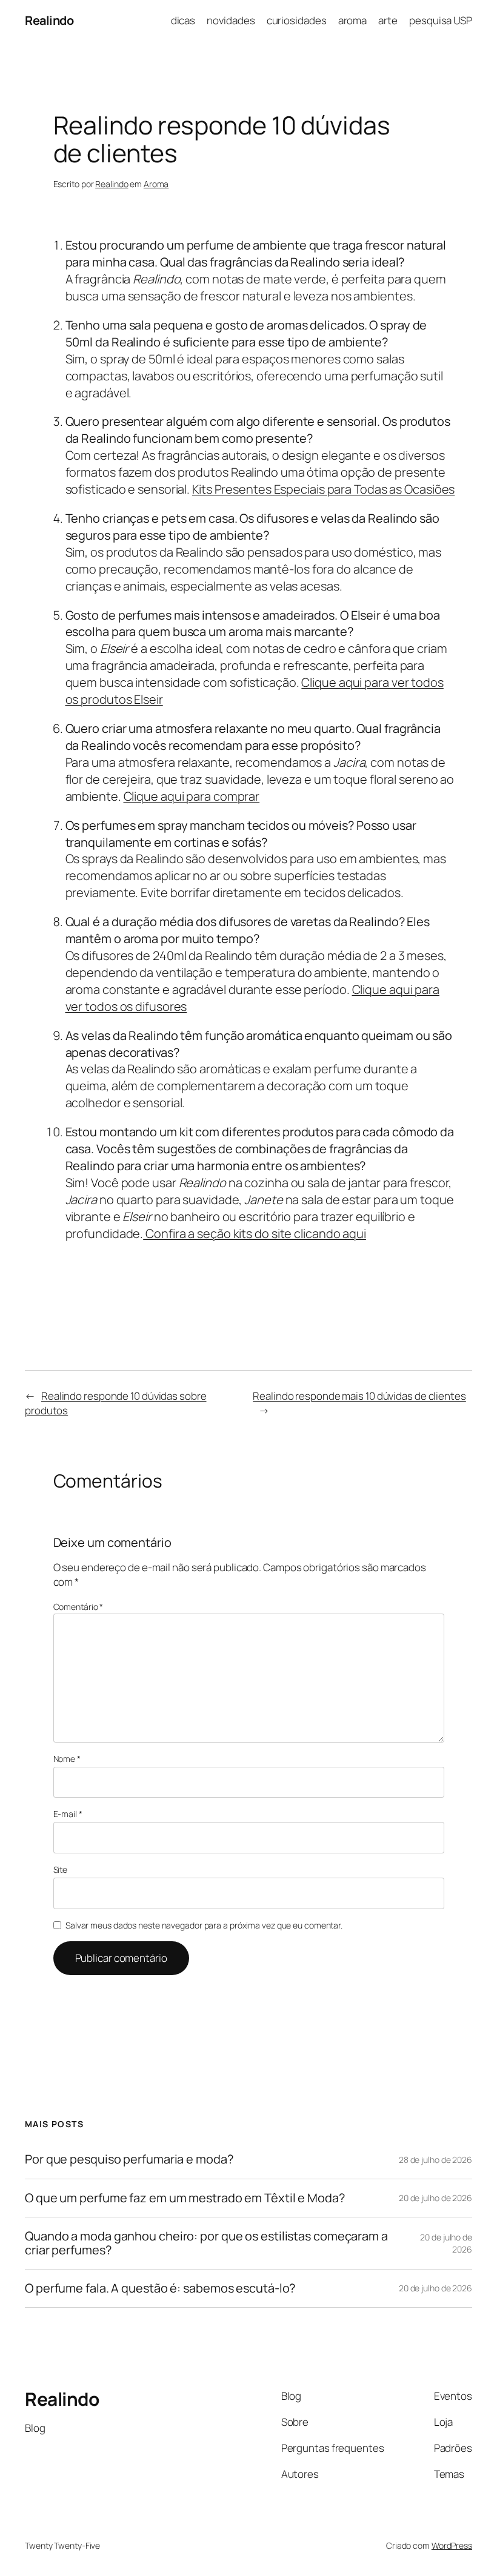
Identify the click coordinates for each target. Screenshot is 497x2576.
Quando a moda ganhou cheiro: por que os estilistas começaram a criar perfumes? (206, 2243)
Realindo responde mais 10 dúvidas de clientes (359, 1396)
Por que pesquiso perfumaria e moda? (129, 2159)
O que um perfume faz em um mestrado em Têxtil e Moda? (185, 2198)
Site (61, 1869)
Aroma (156, 184)
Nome (67, 1759)
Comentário (78, 1607)
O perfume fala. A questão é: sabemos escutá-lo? (160, 2288)
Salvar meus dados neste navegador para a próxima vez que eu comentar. (204, 1925)
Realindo (49, 20)
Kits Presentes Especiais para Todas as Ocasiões (323, 489)
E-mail (68, 1814)
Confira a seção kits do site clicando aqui (255, 1233)
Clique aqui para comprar (192, 796)
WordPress (452, 2545)
